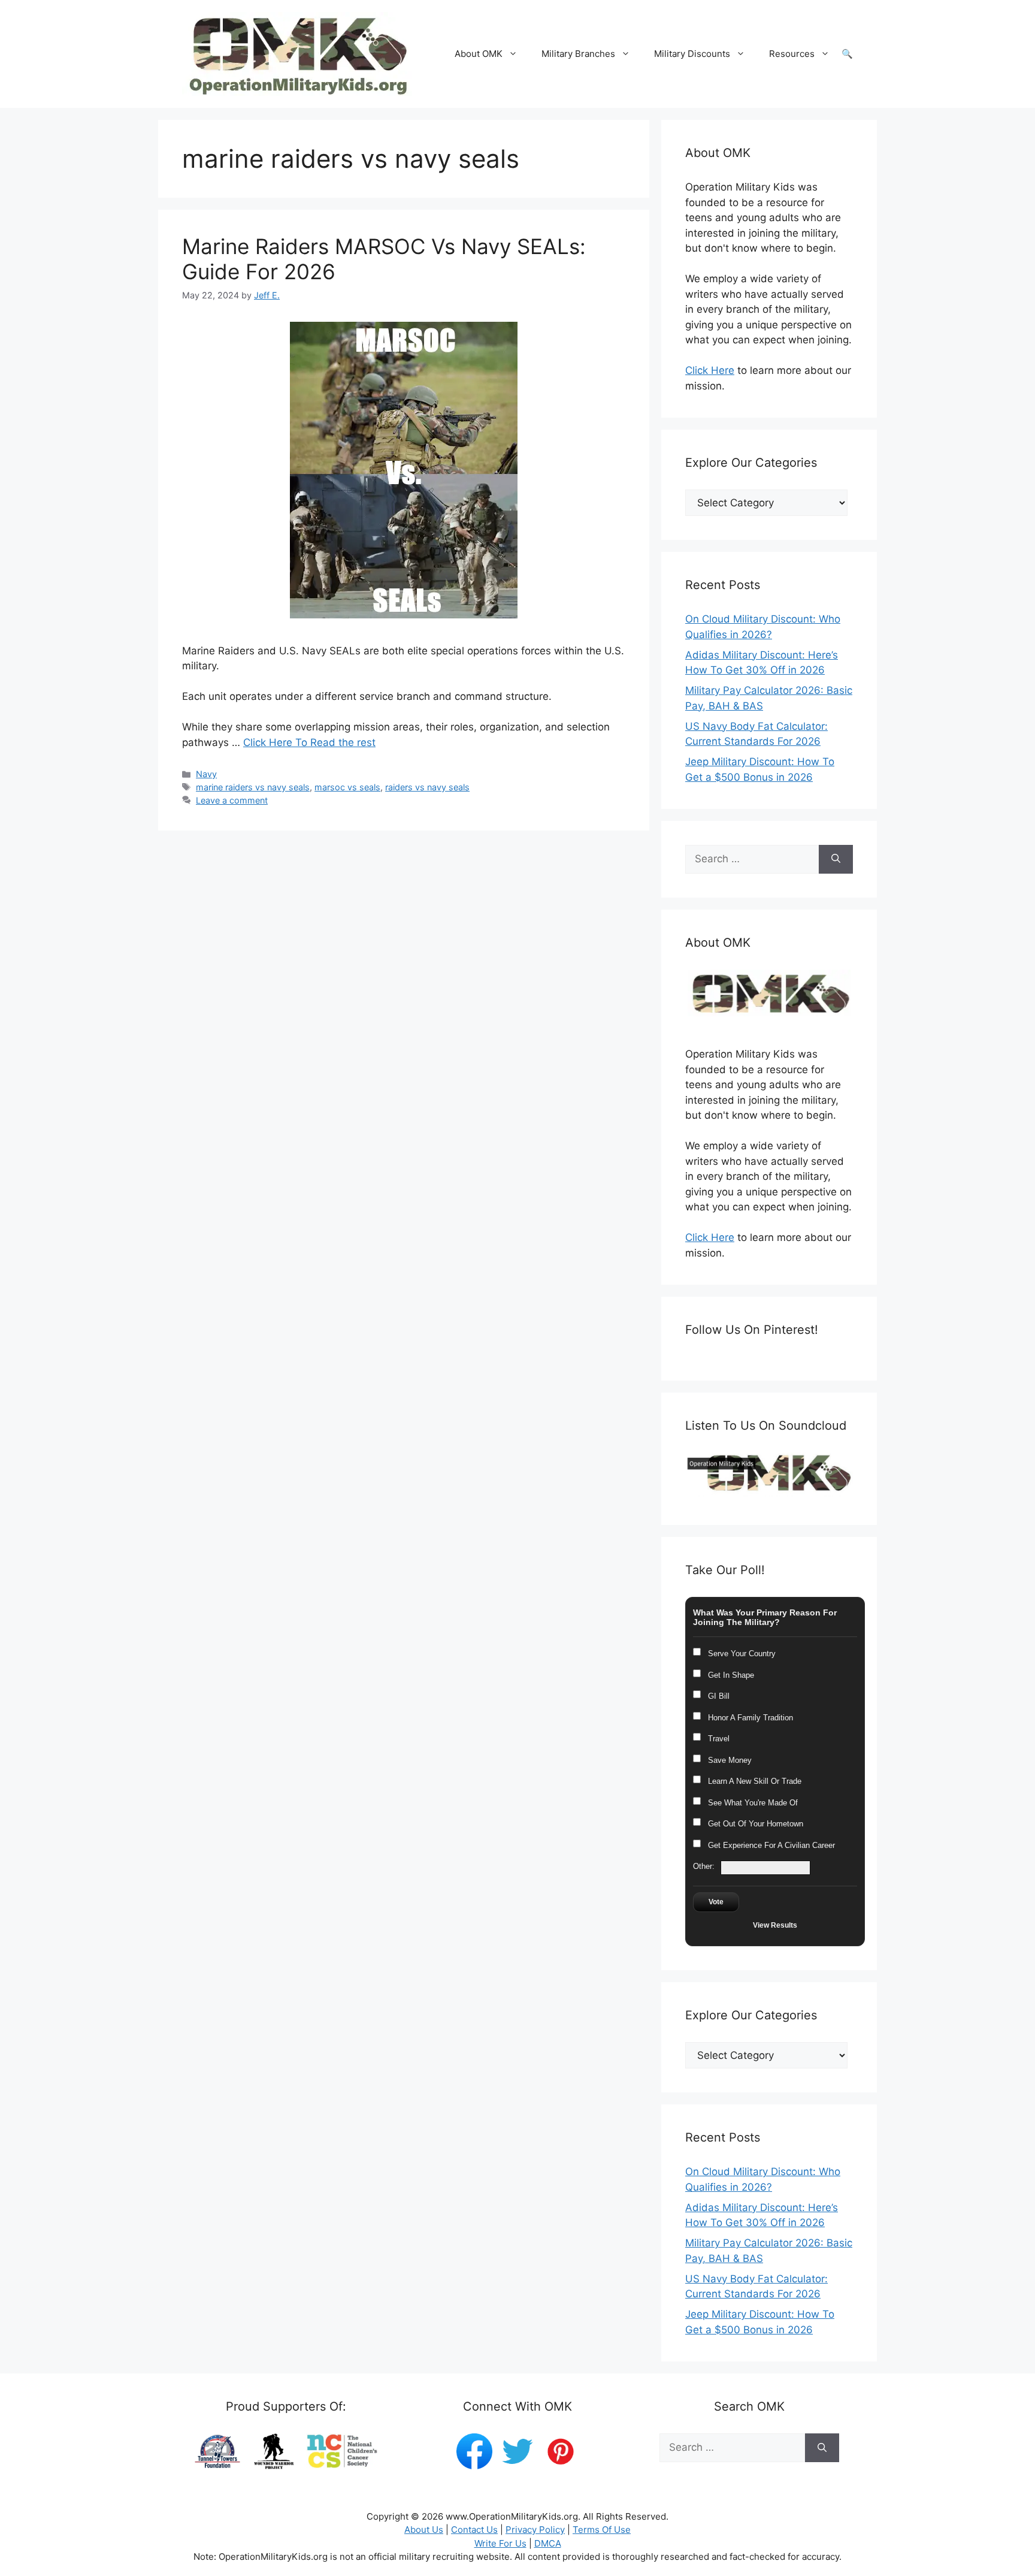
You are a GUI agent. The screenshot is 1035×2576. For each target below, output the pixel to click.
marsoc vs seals (347, 787)
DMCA (548, 2543)
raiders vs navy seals (427, 787)
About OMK (479, 54)
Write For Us (500, 2543)
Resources (792, 54)
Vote (716, 1902)
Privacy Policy (535, 2530)
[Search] (836, 859)
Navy (206, 774)
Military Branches (578, 54)
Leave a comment (232, 800)
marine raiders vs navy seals (253, 787)
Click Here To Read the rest (309, 742)
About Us (424, 2530)
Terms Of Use (602, 2530)
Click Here (710, 370)
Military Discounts (692, 54)
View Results (775, 1925)
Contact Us (474, 2530)
